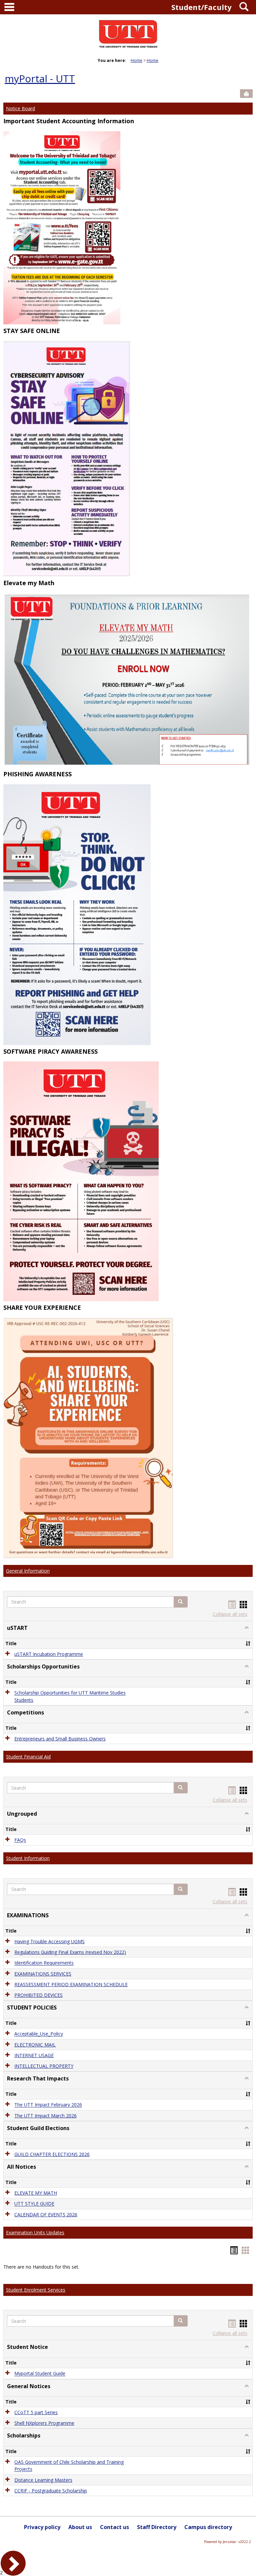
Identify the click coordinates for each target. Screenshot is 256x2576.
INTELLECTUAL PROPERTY (44, 2066)
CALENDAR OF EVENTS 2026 (46, 2214)
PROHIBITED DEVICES (38, 1995)
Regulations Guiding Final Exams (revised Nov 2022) (70, 1952)
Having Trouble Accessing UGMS (49, 1941)
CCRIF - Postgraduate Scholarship (51, 2491)
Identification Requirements (44, 1963)
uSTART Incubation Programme (49, 1654)
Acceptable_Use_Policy (39, 2034)
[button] (181, 1602)
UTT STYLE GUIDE (34, 2204)
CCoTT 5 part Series (36, 2412)
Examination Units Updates (35, 2232)
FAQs (20, 1840)
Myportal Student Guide (40, 2374)
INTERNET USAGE (34, 2055)
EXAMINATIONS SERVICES (43, 1974)
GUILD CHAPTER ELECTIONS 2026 (52, 2154)
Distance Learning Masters (43, 2480)
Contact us (114, 2527)
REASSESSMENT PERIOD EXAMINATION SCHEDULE (71, 1984)
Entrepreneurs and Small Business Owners (60, 1739)
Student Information (28, 1858)
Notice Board (20, 108)
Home (136, 60)
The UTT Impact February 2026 (48, 2105)
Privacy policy (42, 2527)
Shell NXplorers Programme (44, 2423)
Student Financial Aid (28, 1757)
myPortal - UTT (40, 78)
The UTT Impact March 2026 (45, 2116)
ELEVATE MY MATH (36, 2193)
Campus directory (208, 2527)
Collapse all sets (230, 1614)
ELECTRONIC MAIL (35, 2045)
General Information (28, 1571)
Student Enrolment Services (36, 2290)
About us (80, 2527)
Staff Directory (157, 2527)
